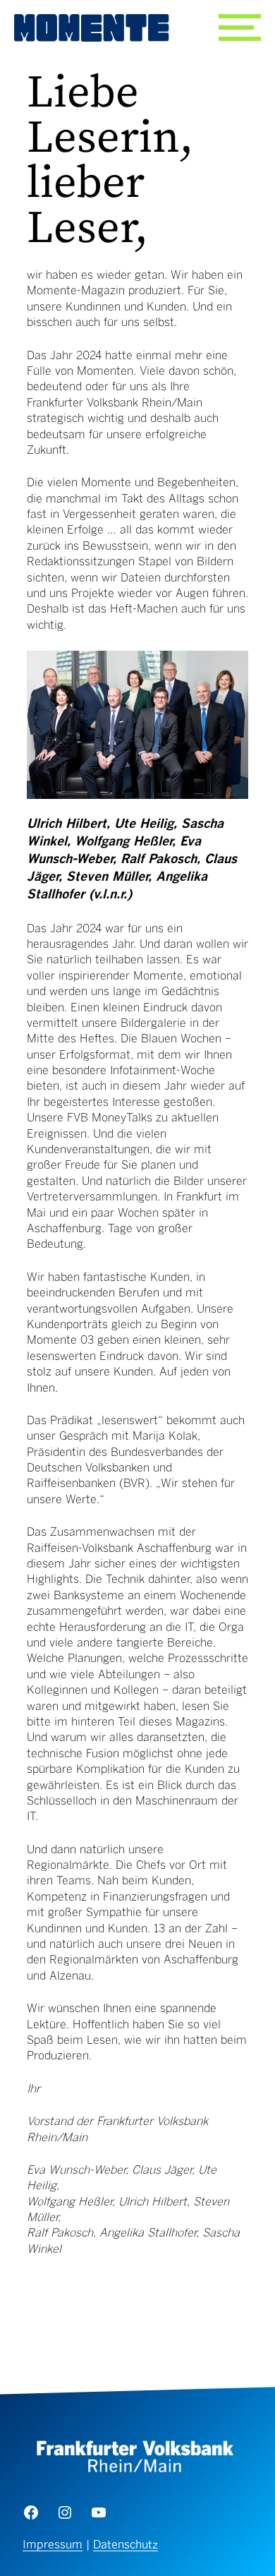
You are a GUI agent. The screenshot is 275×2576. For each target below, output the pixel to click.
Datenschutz (126, 2546)
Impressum (53, 2546)
